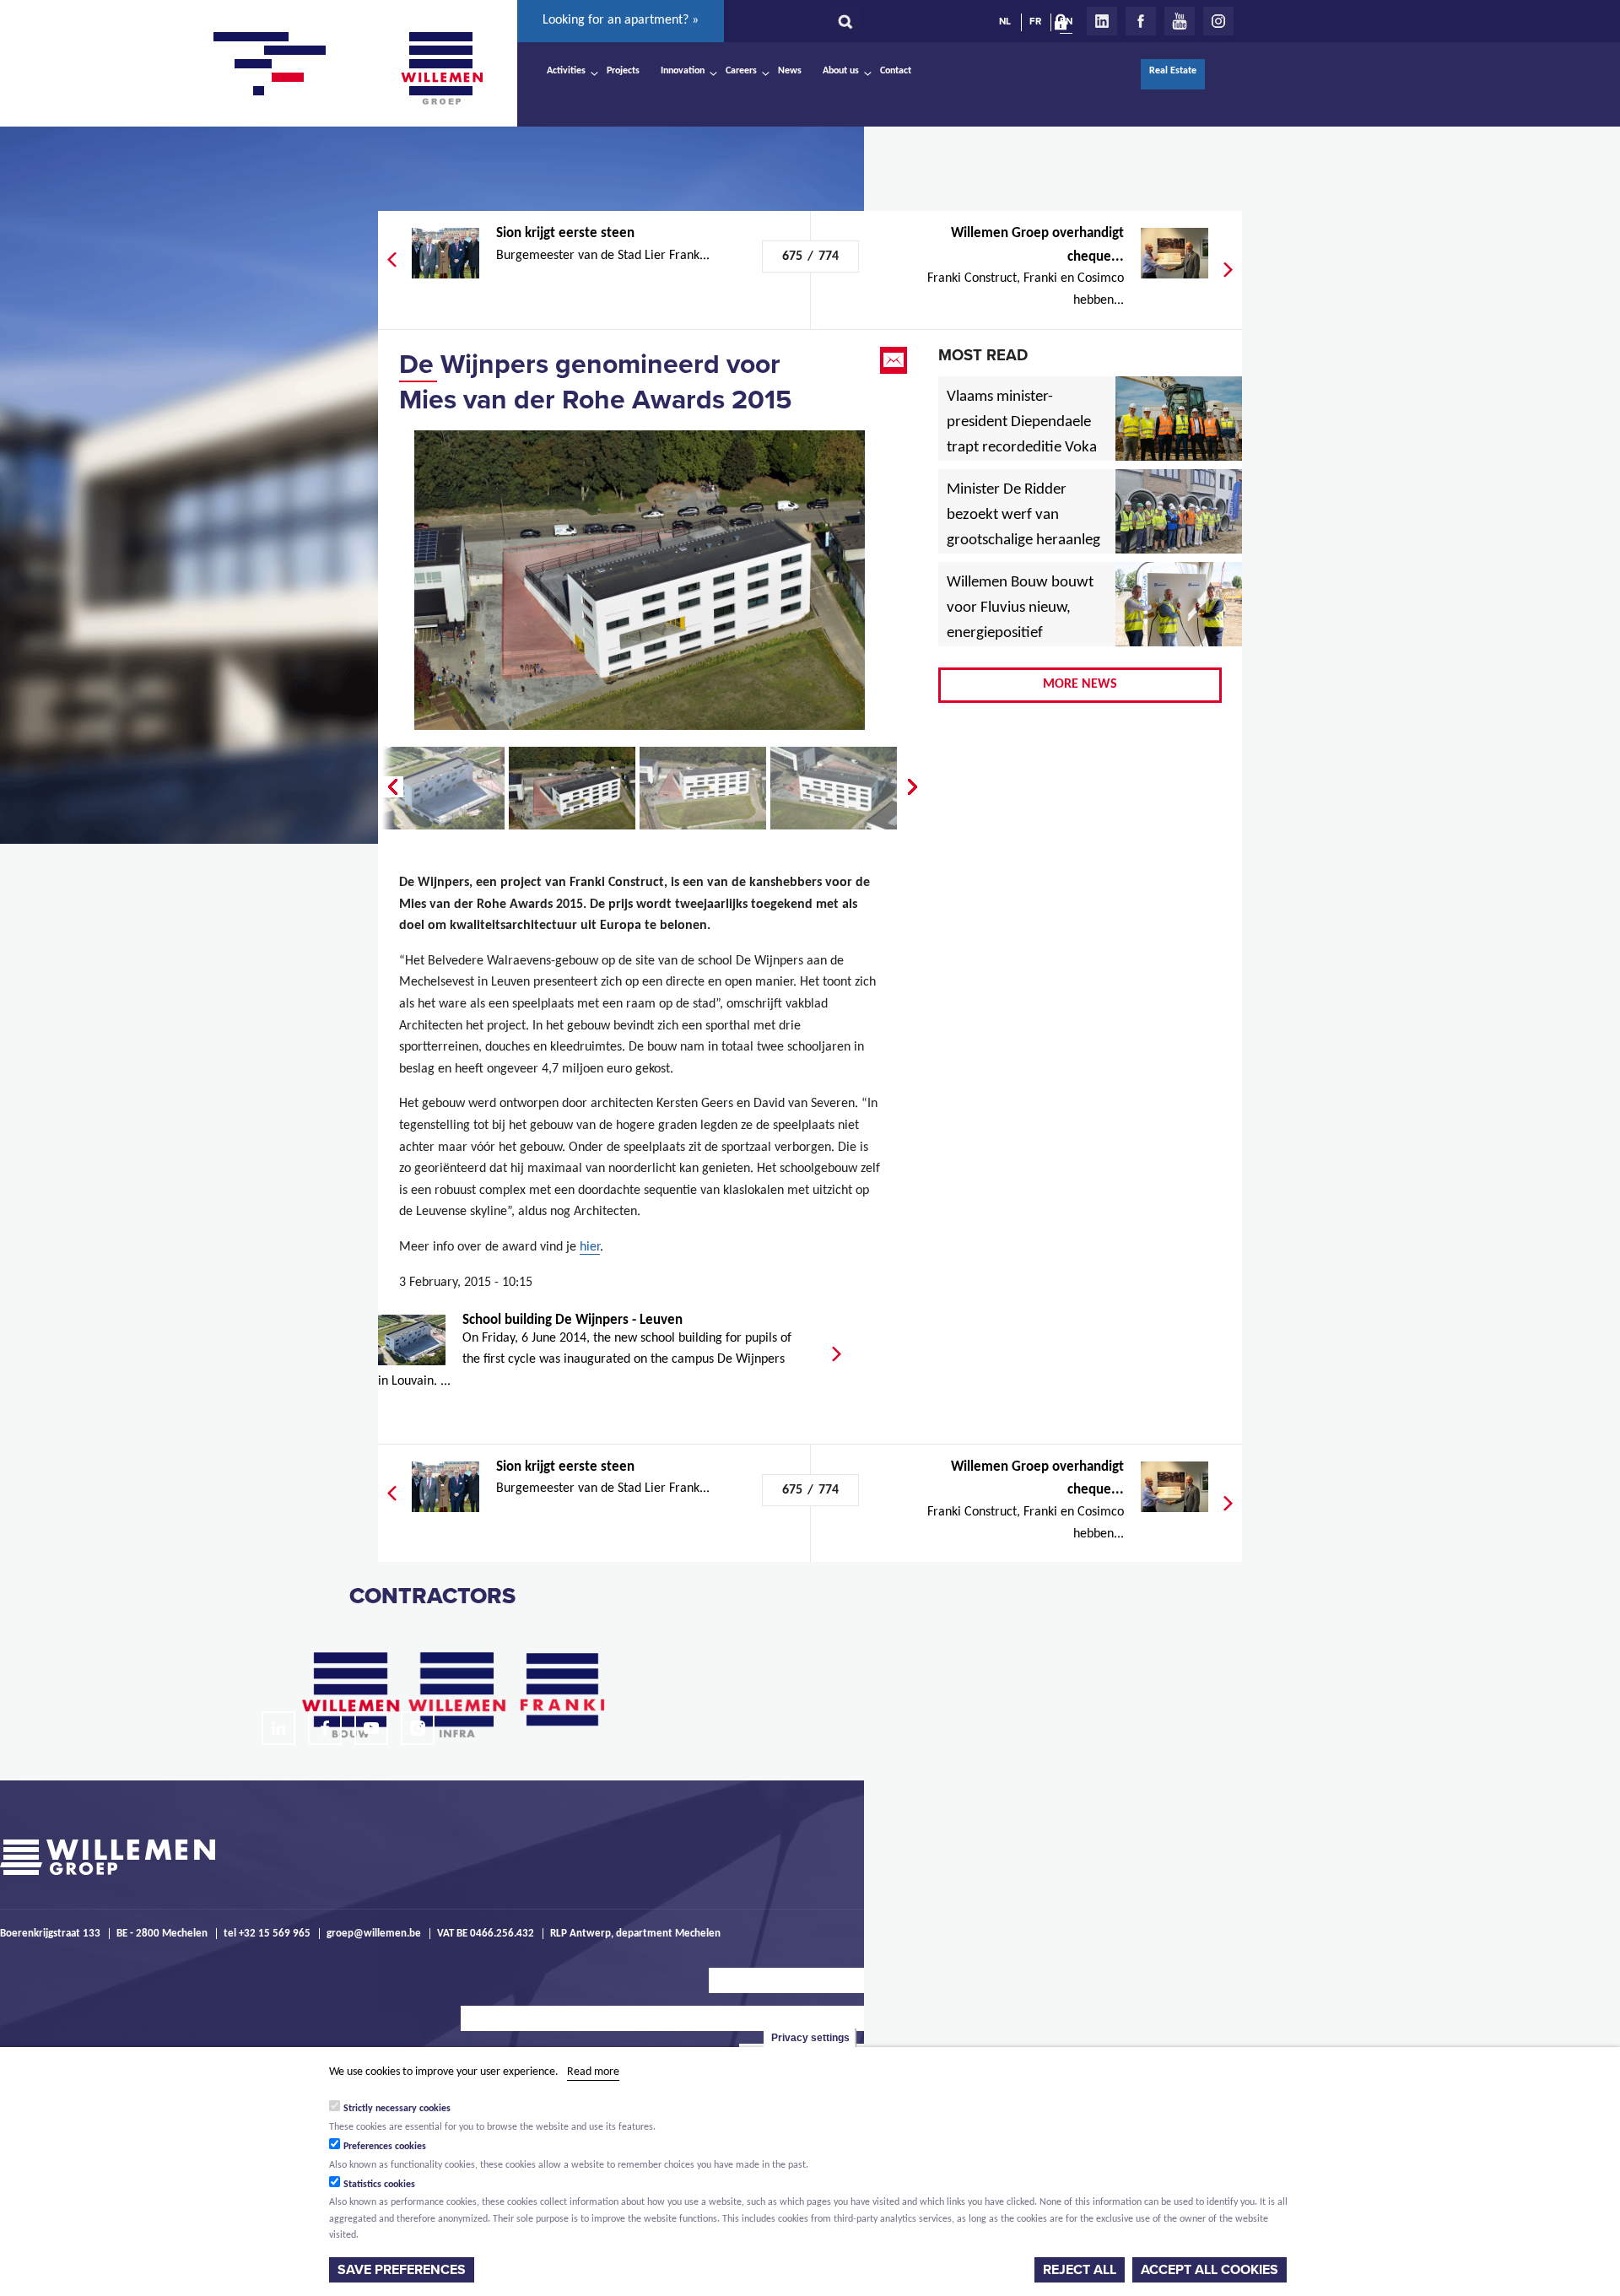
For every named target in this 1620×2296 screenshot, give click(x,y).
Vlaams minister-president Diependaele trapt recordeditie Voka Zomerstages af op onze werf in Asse (1023, 448)
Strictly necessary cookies (397, 2109)
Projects (623, 71)
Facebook (1141, 21)
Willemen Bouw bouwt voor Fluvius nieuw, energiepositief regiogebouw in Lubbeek (1020, 634)
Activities (566, 71)
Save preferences (402, 2270)
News (790, 71)
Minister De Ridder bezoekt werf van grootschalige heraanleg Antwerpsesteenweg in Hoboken (1023, 541)
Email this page (895, 360)
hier (590, 1247)
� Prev (391, 787)
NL (1005, 21)
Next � (914, 787)
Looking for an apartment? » (621, 20)
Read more (593, 2072)
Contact (896, 71)
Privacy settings (810, 2038)
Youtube (1180, 21)
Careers (741, 71)
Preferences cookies (385, 2147)
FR (1035, 21)
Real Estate (1173, 71)
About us (841, 71)
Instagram (1218, 21)
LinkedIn (1102, 21)
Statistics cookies (379, 2185)
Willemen (441, 68)
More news (1080, 684)
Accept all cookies (1210, 2270)
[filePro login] (1065, 25)
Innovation (683, 71)
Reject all (1080, 2270)
